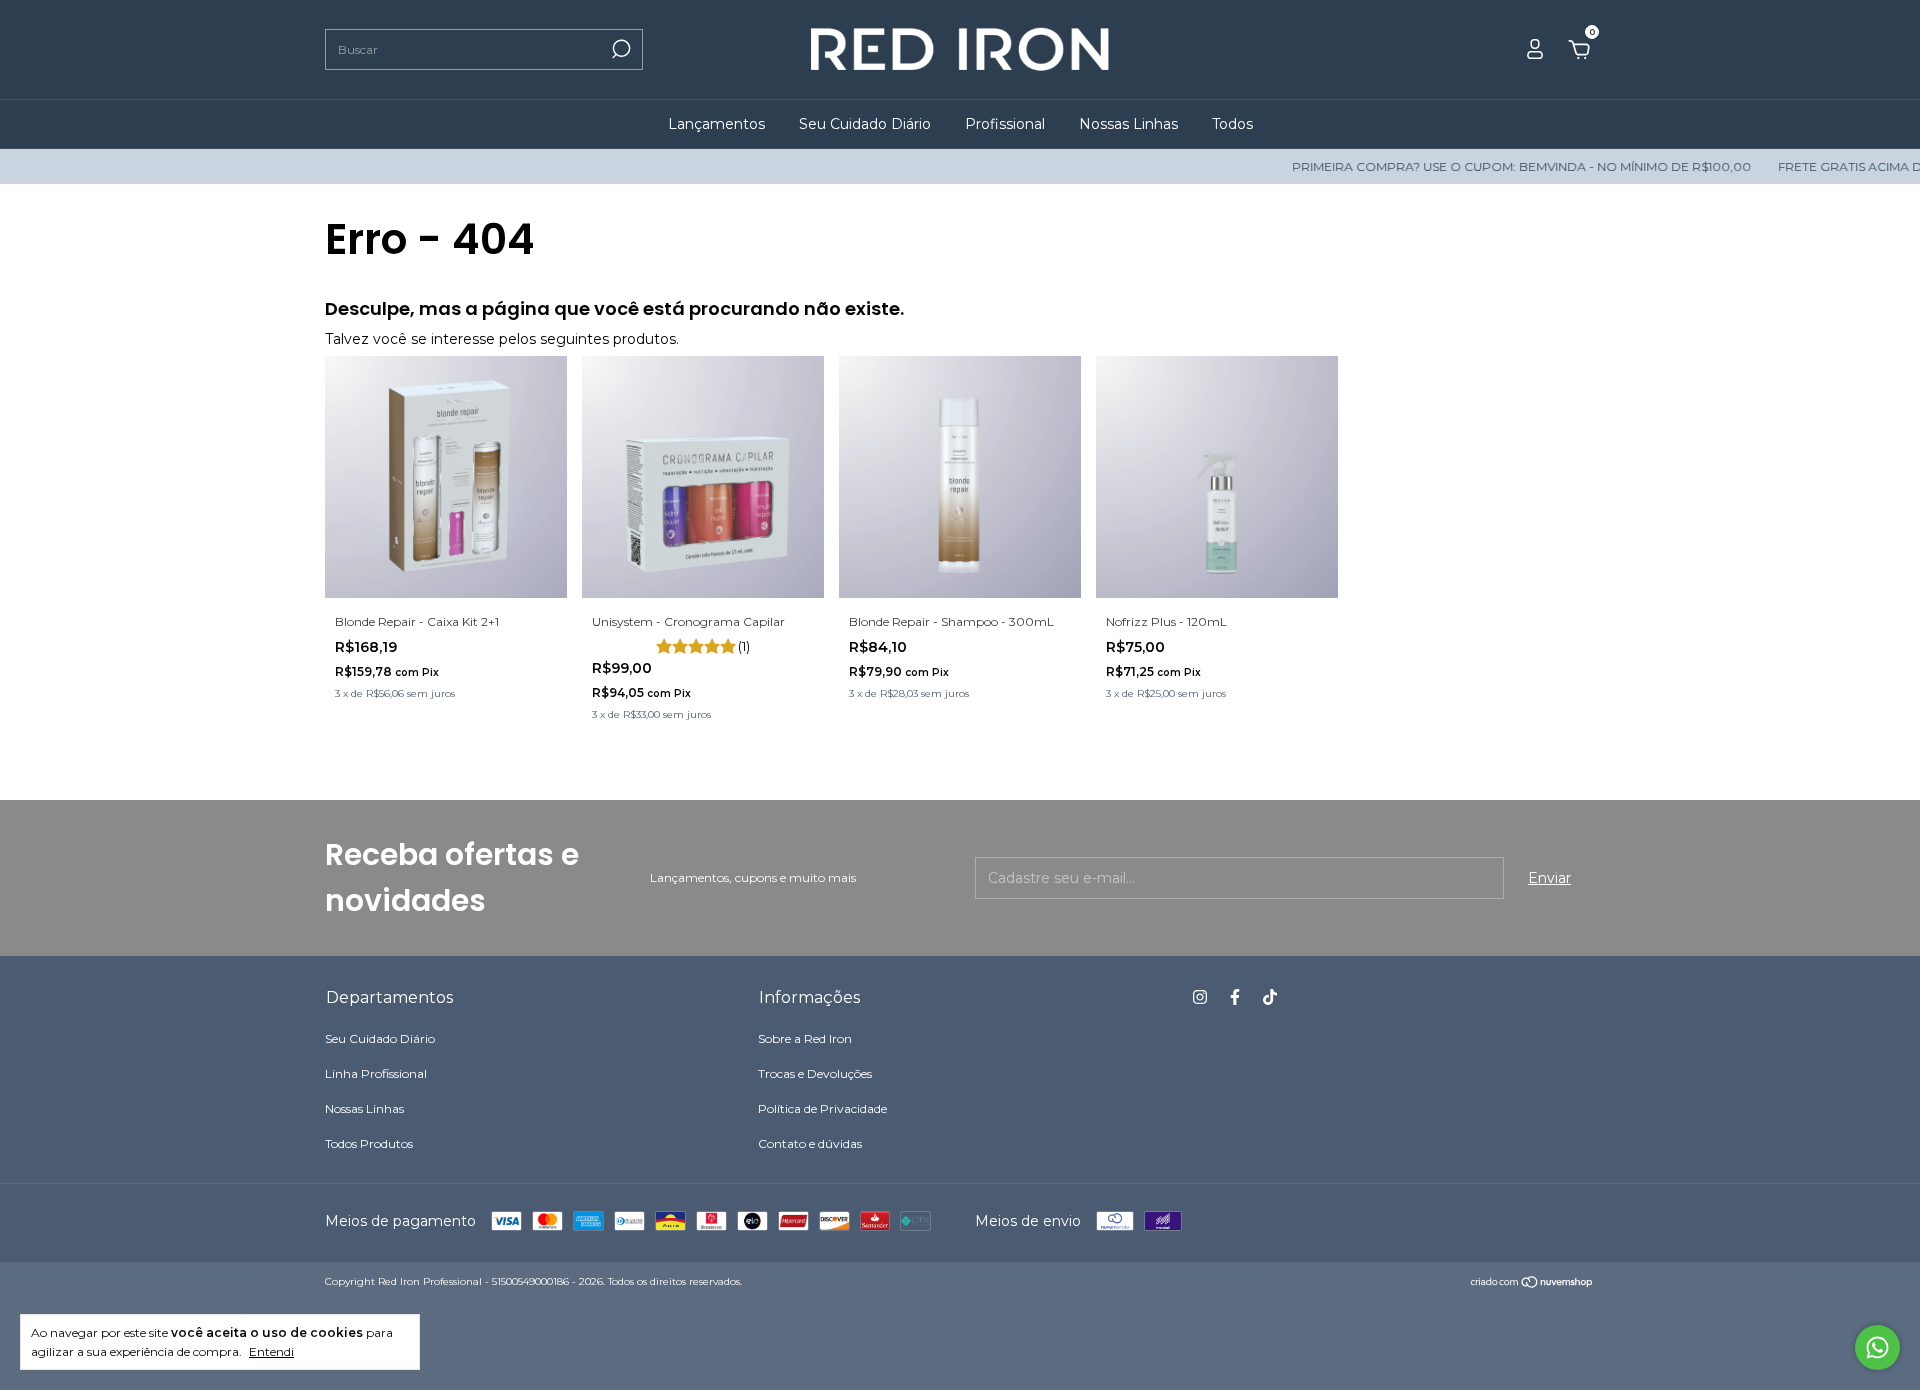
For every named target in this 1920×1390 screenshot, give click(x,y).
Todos (1232, 124)
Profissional (1005, 124)
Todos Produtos (369, 1143)
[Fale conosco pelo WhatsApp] (1877, 1347)
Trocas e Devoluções (815, 1073)
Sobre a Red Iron (805, 1038)
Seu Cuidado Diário (865, 124)
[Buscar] (619, 49)
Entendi (271, 1351)
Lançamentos (716, 124)
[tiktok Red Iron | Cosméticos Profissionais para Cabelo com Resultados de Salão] (1270, 997)
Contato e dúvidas (810, 1143)
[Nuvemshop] (1532, 1284)
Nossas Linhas (1128, 124)
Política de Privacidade (822, 1108)
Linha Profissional (376, 1073)
